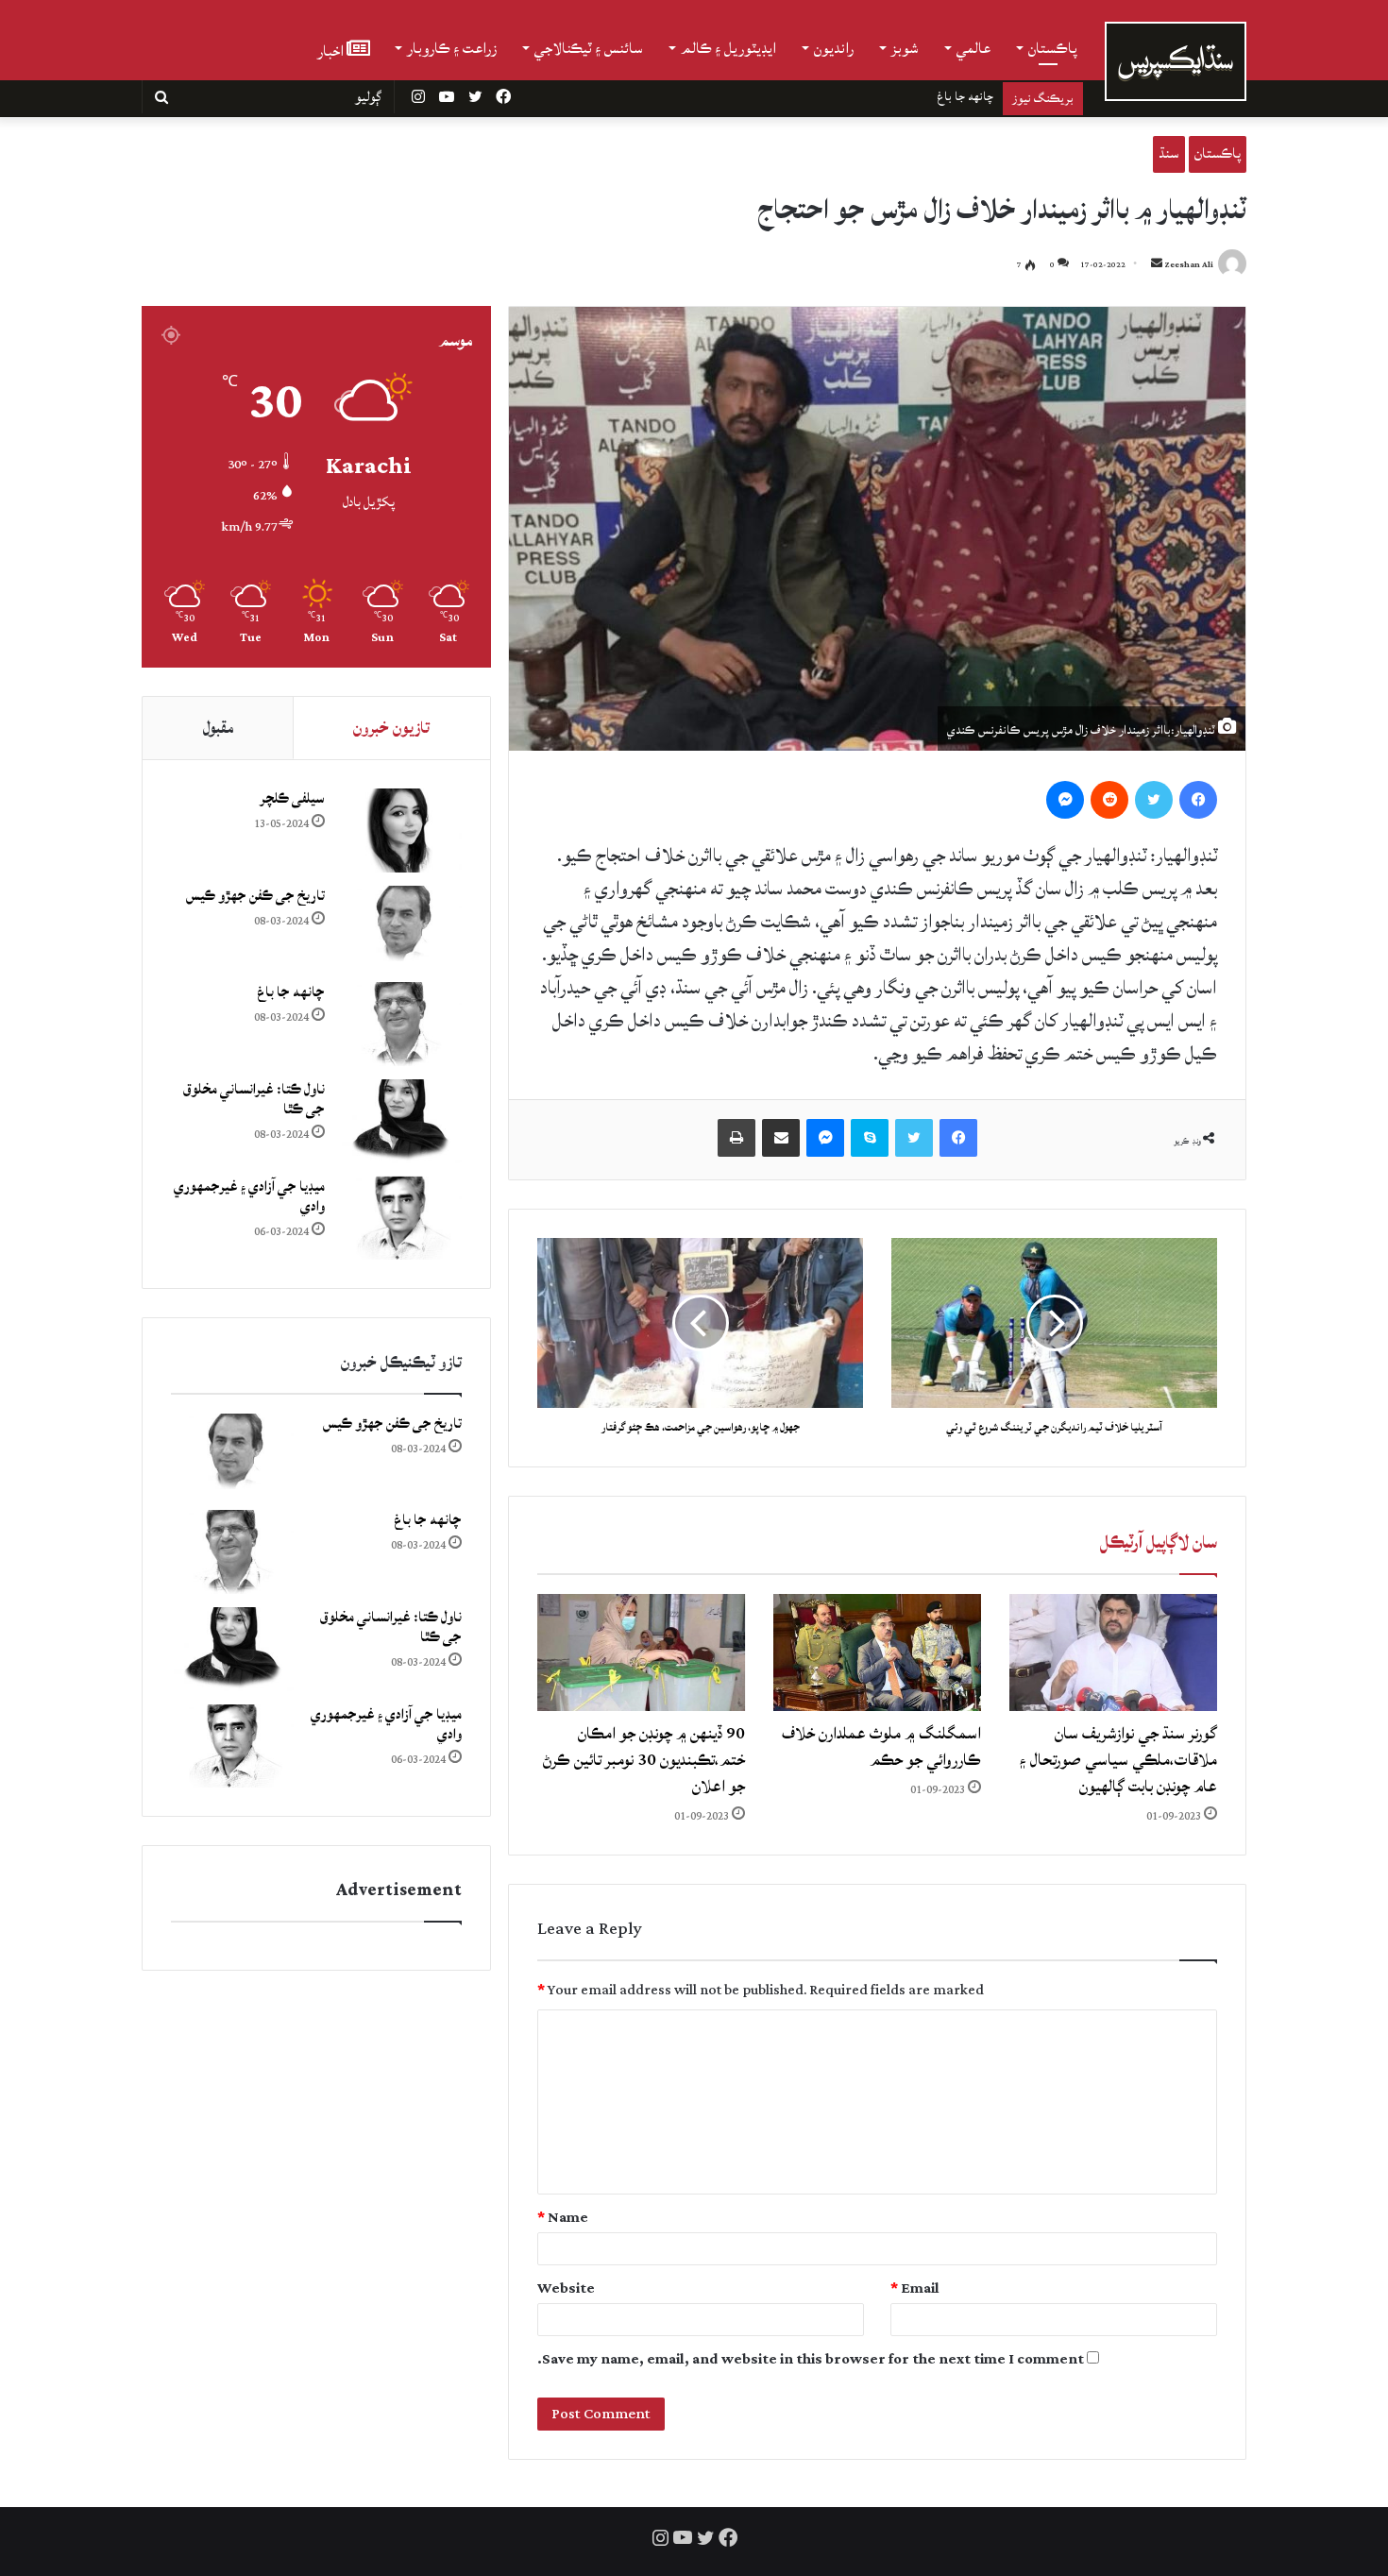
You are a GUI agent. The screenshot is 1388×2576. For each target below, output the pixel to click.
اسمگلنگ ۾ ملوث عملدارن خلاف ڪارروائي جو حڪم (881, 1746)
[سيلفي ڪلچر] (400, 830)
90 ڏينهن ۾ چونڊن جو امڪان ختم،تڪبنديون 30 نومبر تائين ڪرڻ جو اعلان (644, 1760)
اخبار (332, 50)
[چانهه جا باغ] (400, 1024)
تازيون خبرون (391, 728)
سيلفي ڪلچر (292, 798)
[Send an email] (1157, 265)
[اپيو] (736, 1138)
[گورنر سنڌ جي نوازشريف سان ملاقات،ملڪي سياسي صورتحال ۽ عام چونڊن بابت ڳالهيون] (1113, 1652)
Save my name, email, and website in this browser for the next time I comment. (811, 2359)
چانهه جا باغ (291, 992)
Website (566, 2288)
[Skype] (870, 1138)
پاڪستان (1053, 48)
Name (563, 2218)
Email (915, 2288)
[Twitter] (1154, 800)
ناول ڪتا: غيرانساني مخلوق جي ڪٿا (911, 96)
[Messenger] (1065, 800)
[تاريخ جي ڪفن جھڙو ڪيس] (400, 928)
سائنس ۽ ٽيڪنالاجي (589, 48)
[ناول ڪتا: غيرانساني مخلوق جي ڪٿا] (400, 1121)
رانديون (834, 48)
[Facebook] (1198, 800)
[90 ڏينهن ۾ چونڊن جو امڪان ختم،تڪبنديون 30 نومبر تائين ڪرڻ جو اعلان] (641, 1652)
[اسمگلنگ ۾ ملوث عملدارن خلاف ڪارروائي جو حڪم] (877, 1652)
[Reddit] (1109, 800)
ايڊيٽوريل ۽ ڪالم (728, 48)
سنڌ (1169, 153)
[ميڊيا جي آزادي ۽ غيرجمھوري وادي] (400, 1219)
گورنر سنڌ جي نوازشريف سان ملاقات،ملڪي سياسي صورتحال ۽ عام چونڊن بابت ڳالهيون (1118, 1760)
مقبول (218, 728)
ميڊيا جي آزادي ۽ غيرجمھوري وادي (249, 1196)
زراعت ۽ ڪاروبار (452, 48)
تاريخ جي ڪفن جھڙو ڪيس (255, 896)
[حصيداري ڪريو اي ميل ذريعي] (781, 1138)
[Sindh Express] (1176, 61)
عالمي (973, 48)
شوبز (905, 48)
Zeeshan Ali (1189, 265)
